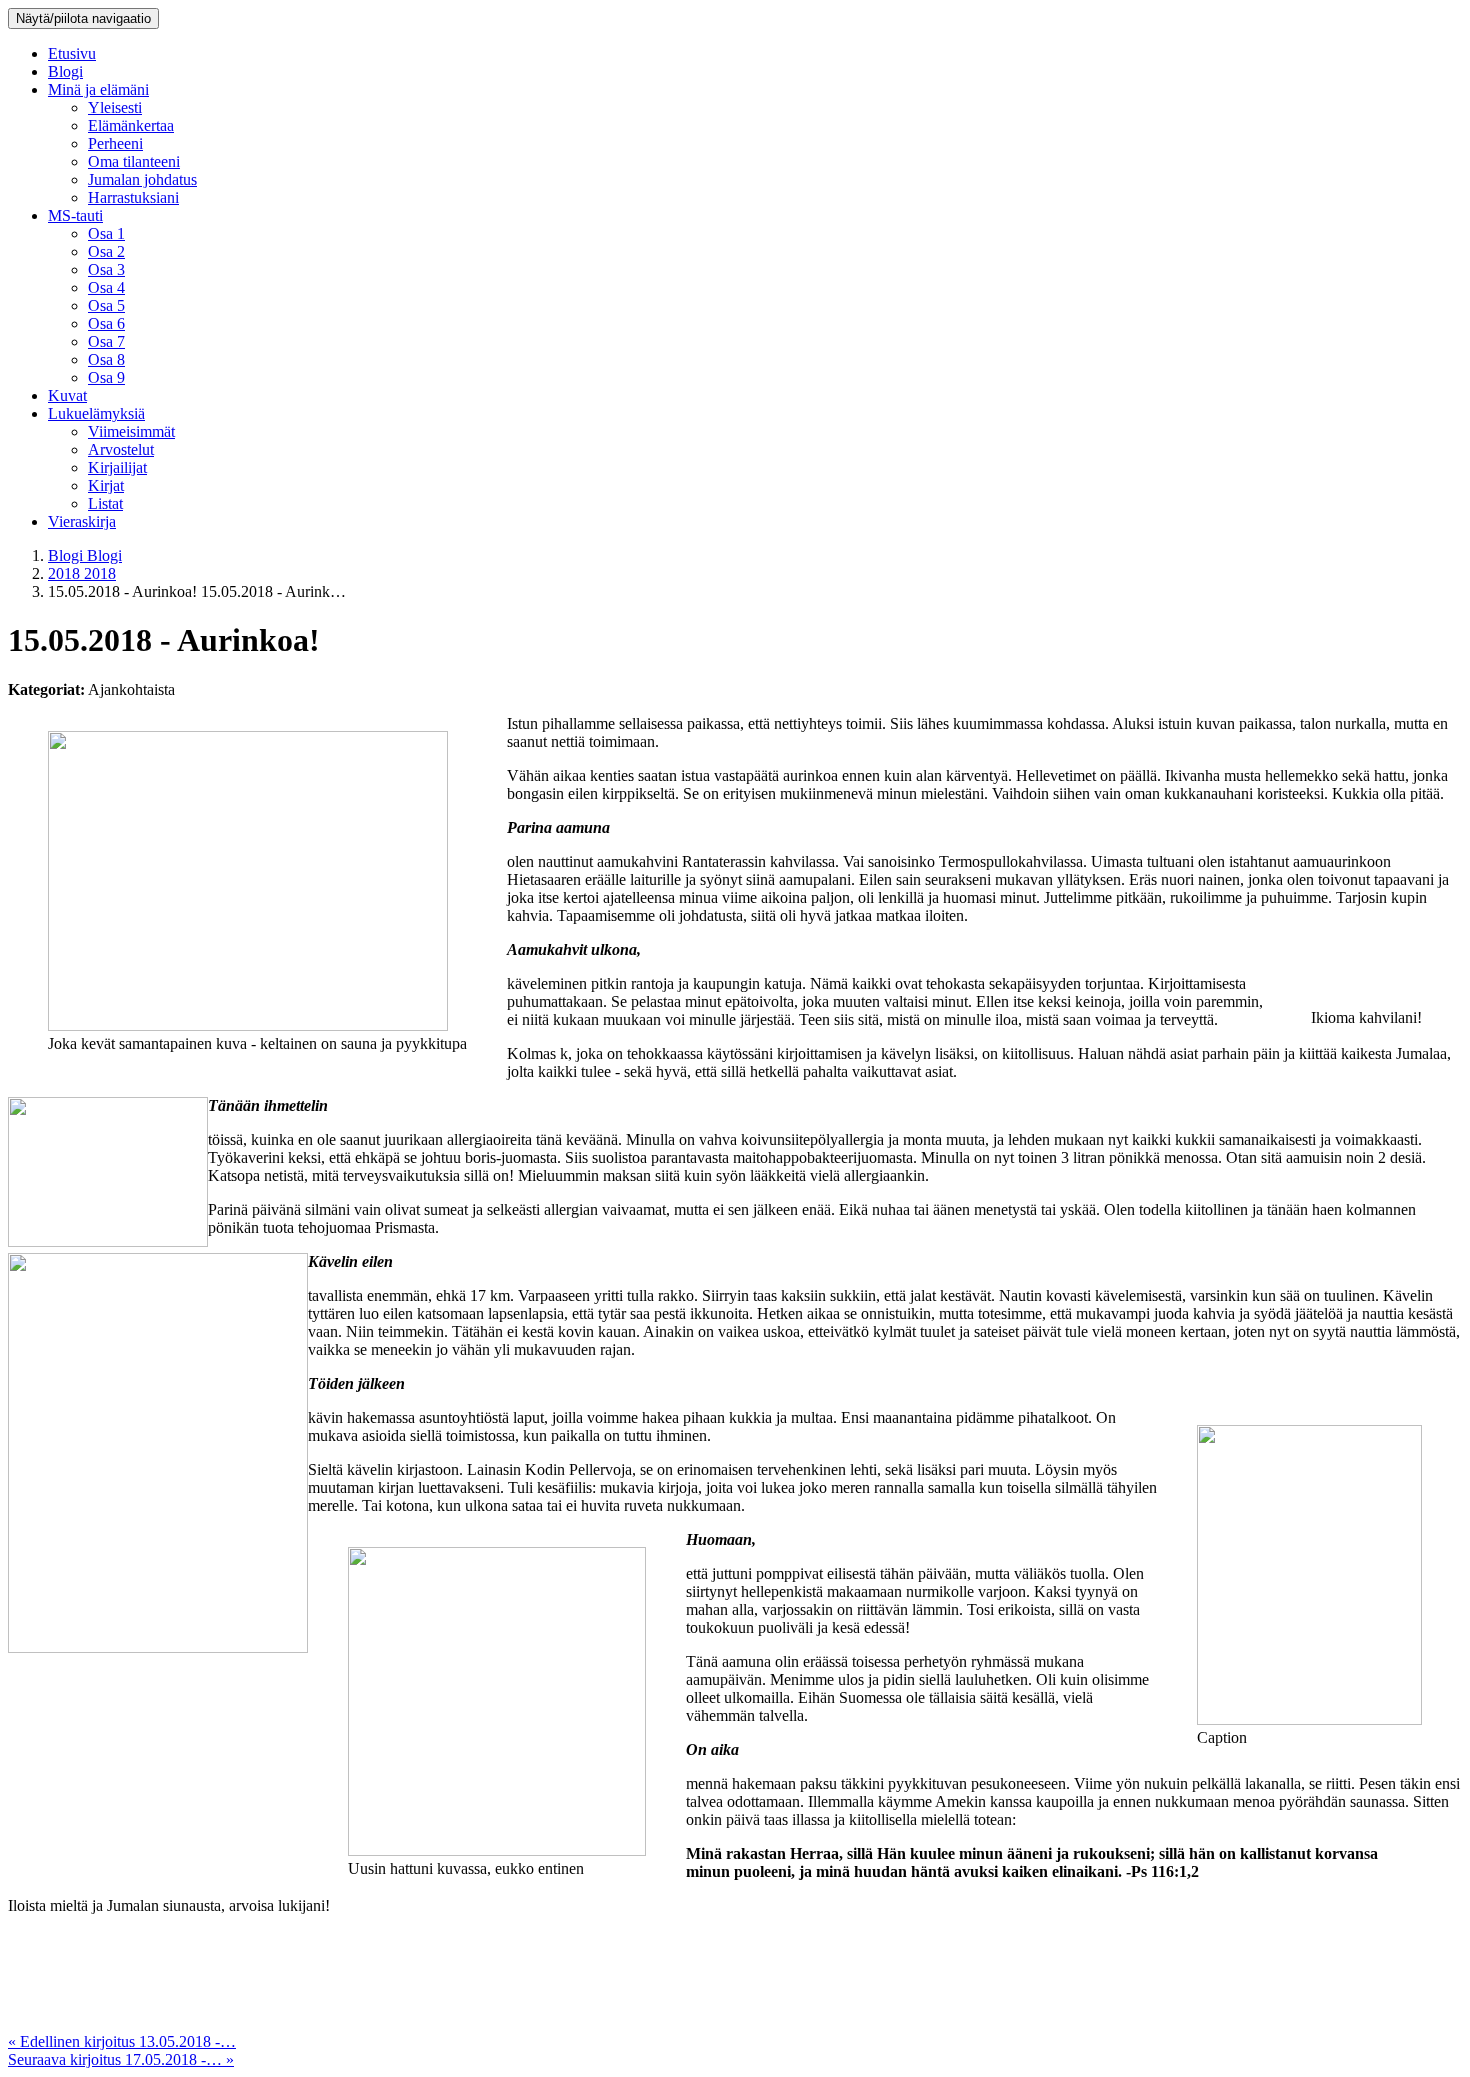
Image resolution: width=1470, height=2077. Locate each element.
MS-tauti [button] (75, 215)
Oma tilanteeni (134, 161)
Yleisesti (115, 107)
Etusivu (72, 53)
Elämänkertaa (131, 125)
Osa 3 (106, 269)
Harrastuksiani (133, 197)
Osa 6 (106, 323)
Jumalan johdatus (142, 179)
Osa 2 (106, 251)
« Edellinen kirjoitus (122, 2041)
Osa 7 (106, 341)
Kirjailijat (117, 467)
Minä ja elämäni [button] (98, 89)
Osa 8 (106, 359)
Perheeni (115, 143)
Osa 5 (106, 305)
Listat (105, 503)
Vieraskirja (82, 521)
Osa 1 (106, 233)
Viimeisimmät (131, 431)
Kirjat (106, 485)
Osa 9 (106, 377)
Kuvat (67, 395)
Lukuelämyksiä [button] (96, 413)
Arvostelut (121, 449)
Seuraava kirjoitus (121, 2059)
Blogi (65, 71)
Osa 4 (106, 287)
